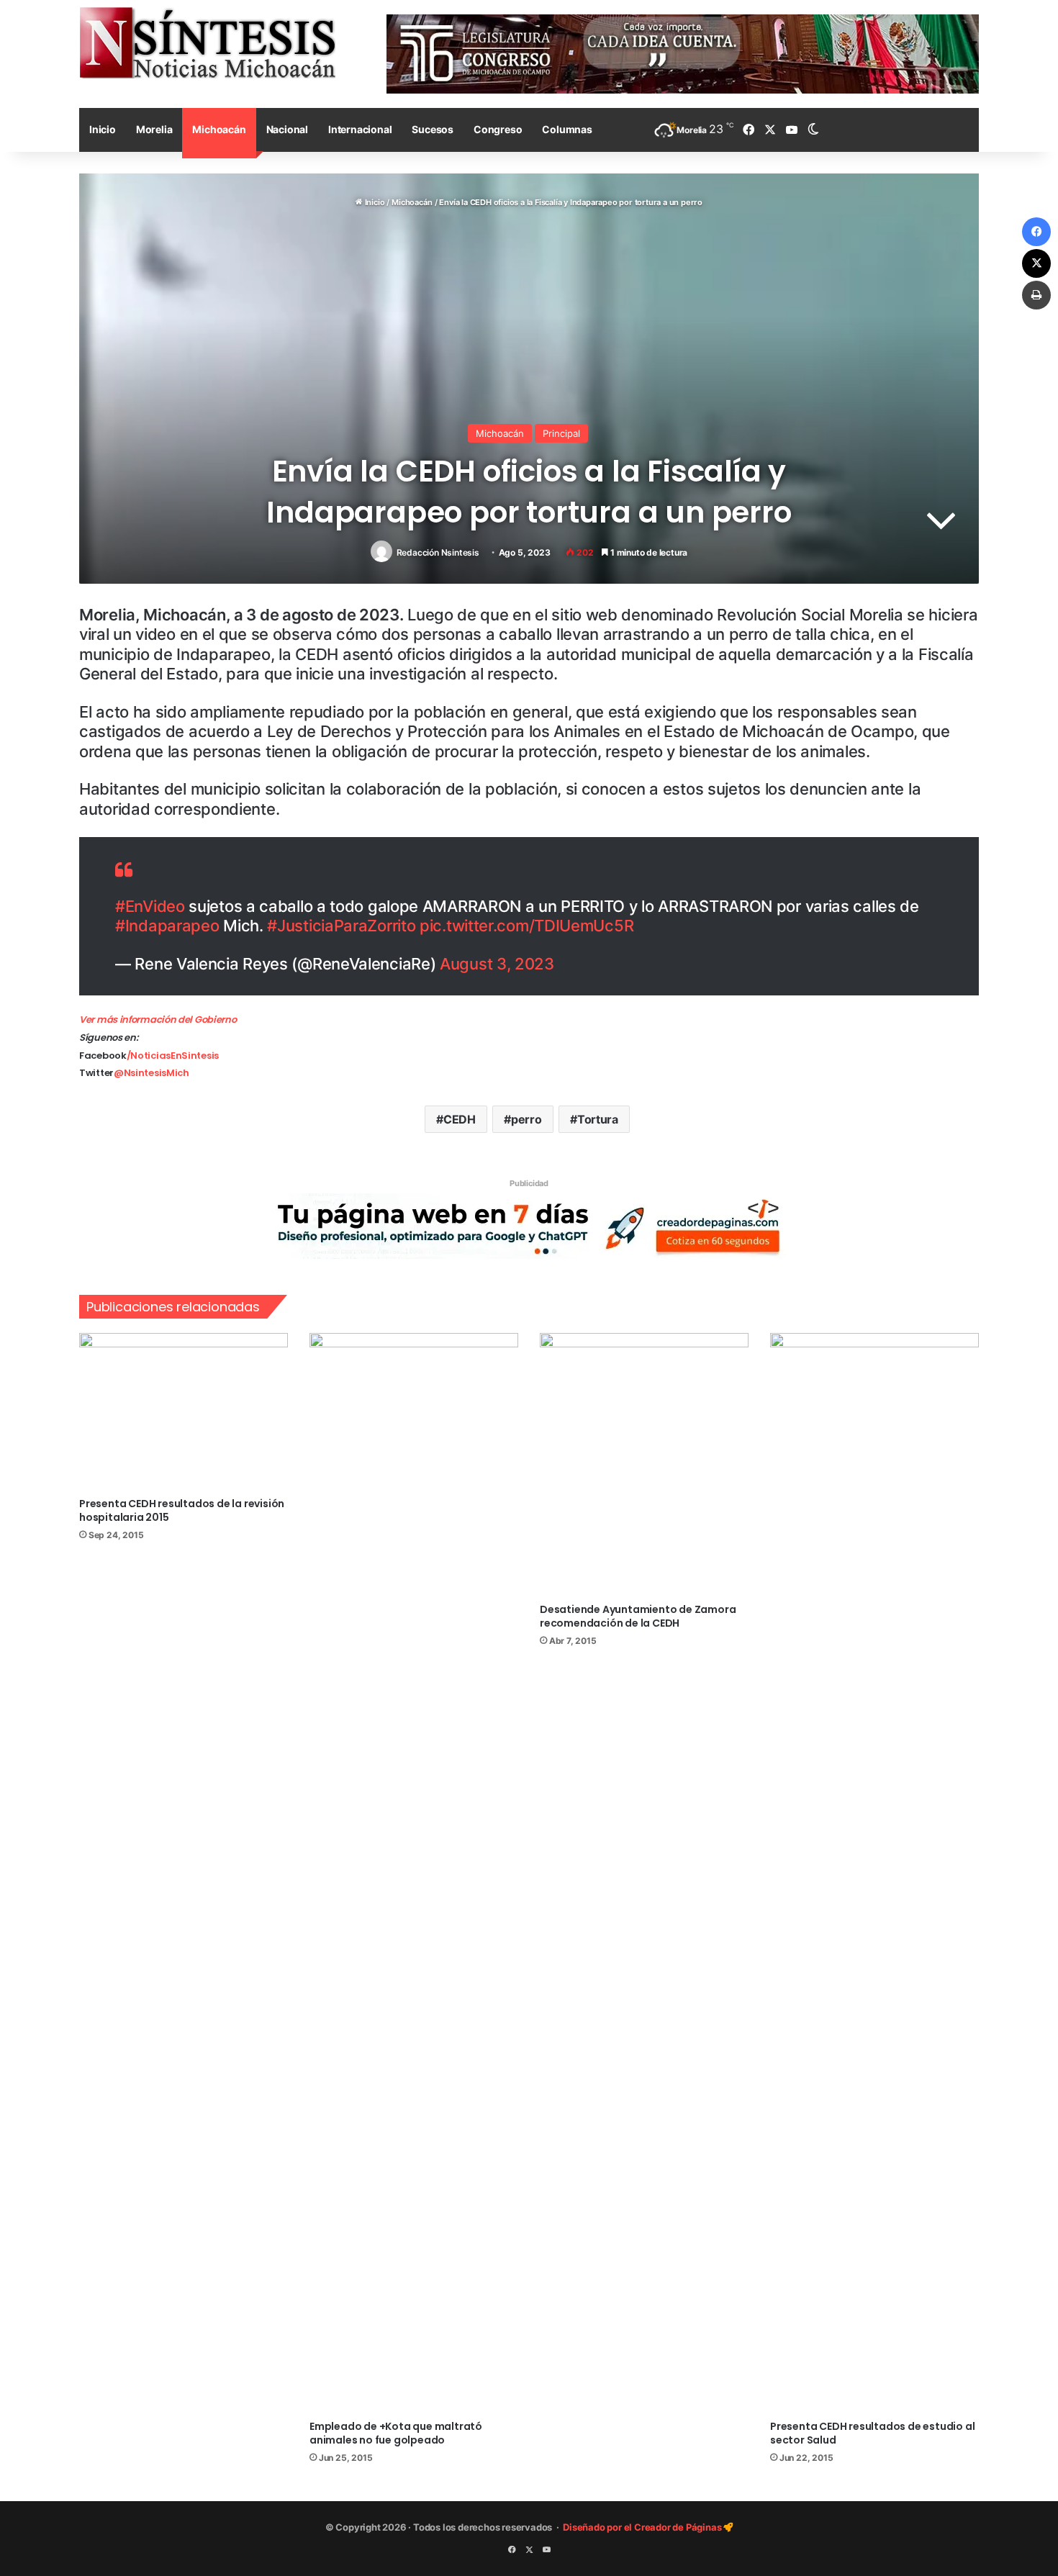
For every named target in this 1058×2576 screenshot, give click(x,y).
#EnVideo (150, 906)
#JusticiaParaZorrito (341, 926)
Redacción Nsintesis (438, 552)
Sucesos (433, 129)
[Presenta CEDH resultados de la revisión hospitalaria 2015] (184, 1411)
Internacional (360, 129)
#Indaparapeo (167, 926)
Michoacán (219, 129)
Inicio (103, 129)
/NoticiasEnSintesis (173, 1056)
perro (526, 1119)
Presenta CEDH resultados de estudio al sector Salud (872, 2433)
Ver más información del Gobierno (158, 1020)
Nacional (287, 129)
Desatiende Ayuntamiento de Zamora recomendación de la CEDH (638, 1616)
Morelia (154, 129)
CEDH (460, 1119)
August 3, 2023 (497, 964)
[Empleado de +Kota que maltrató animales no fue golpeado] (414, 1873)
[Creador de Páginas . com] (529, 1225)
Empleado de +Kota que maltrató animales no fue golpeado (396, 2433)
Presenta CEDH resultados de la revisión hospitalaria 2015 (182, 1510)
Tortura (598, 1119)
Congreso (498, 129)
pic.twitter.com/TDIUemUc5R (526, 926)
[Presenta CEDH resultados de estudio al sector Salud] (874, 1873)
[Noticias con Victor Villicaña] (207, 42)
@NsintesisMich (152, 1073)
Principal (561, 433)
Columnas (567, 129)
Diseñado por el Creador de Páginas (643, 2527)
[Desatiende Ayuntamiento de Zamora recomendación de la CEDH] (644, 1464)
